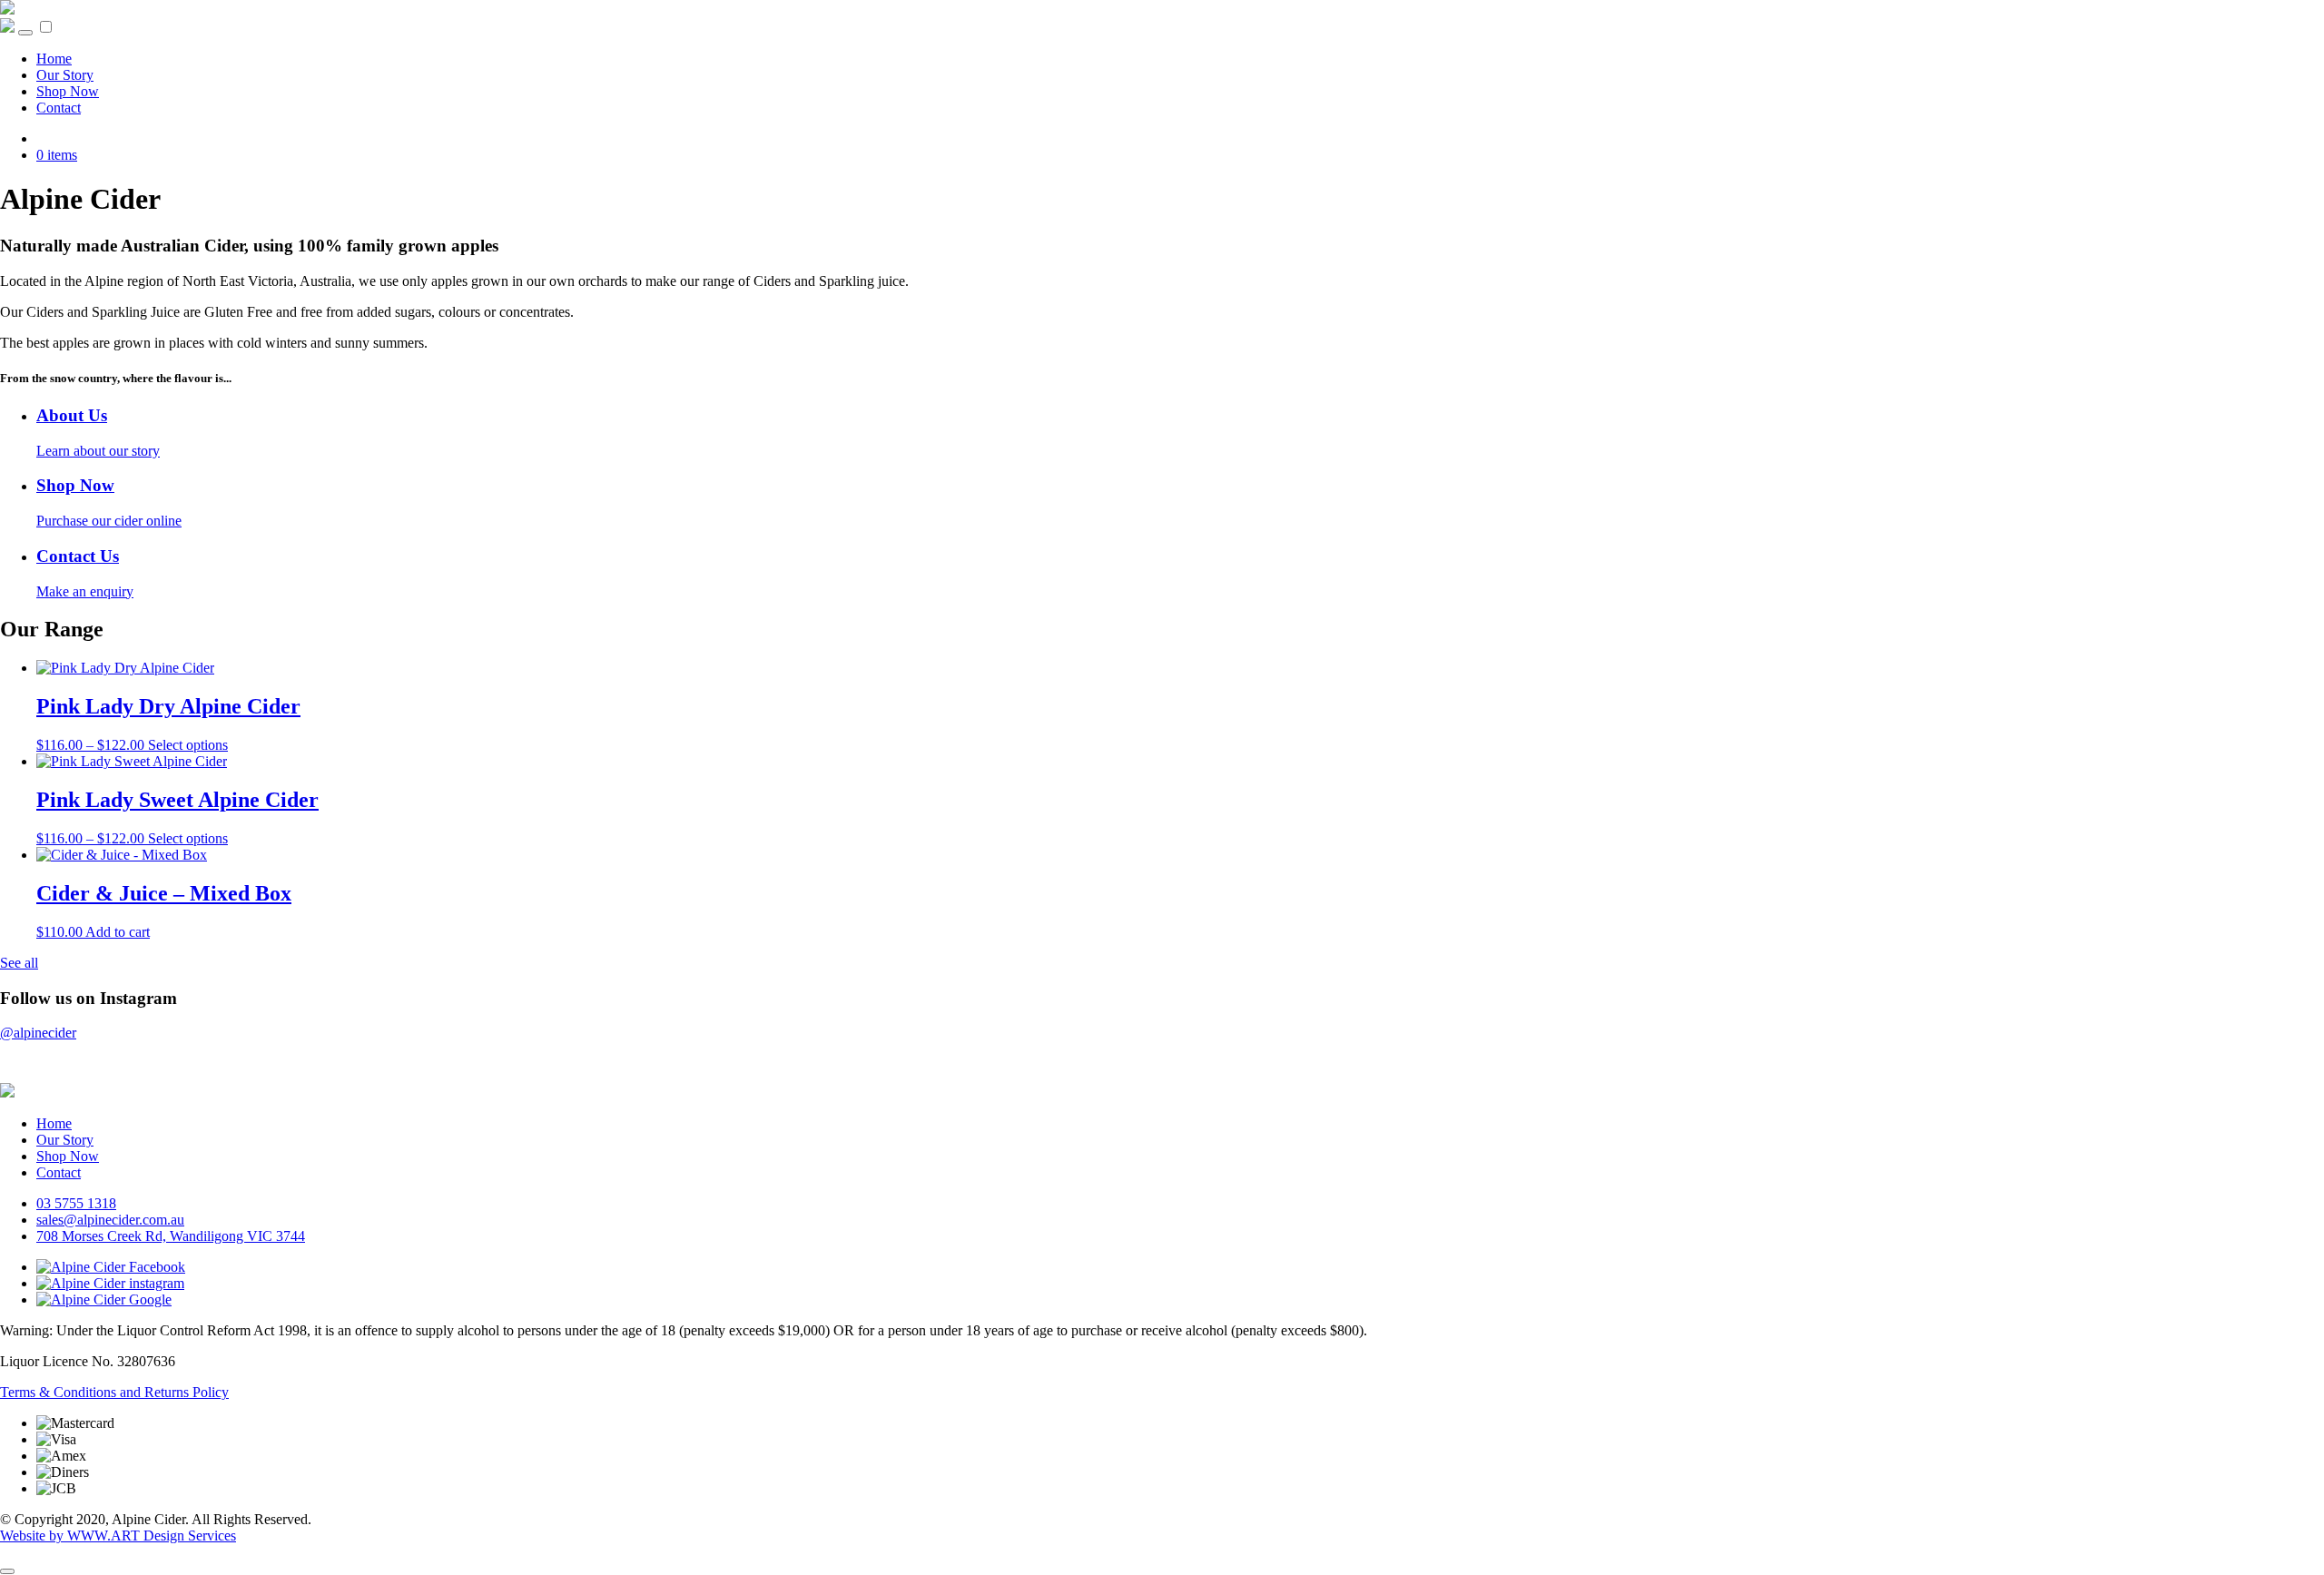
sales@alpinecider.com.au (110, 1220)
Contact (59, 108)
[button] (46, 27)
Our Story (65, 75)
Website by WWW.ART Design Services (118, 1536)
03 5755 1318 (76, 1203)
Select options (188, 745)
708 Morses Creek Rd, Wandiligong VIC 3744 (171, 1236)
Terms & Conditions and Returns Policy (114, 1392)
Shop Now (68, 91)
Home (54, 59)
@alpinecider (38, 1033)
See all (19, 963)
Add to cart (118, 932)
